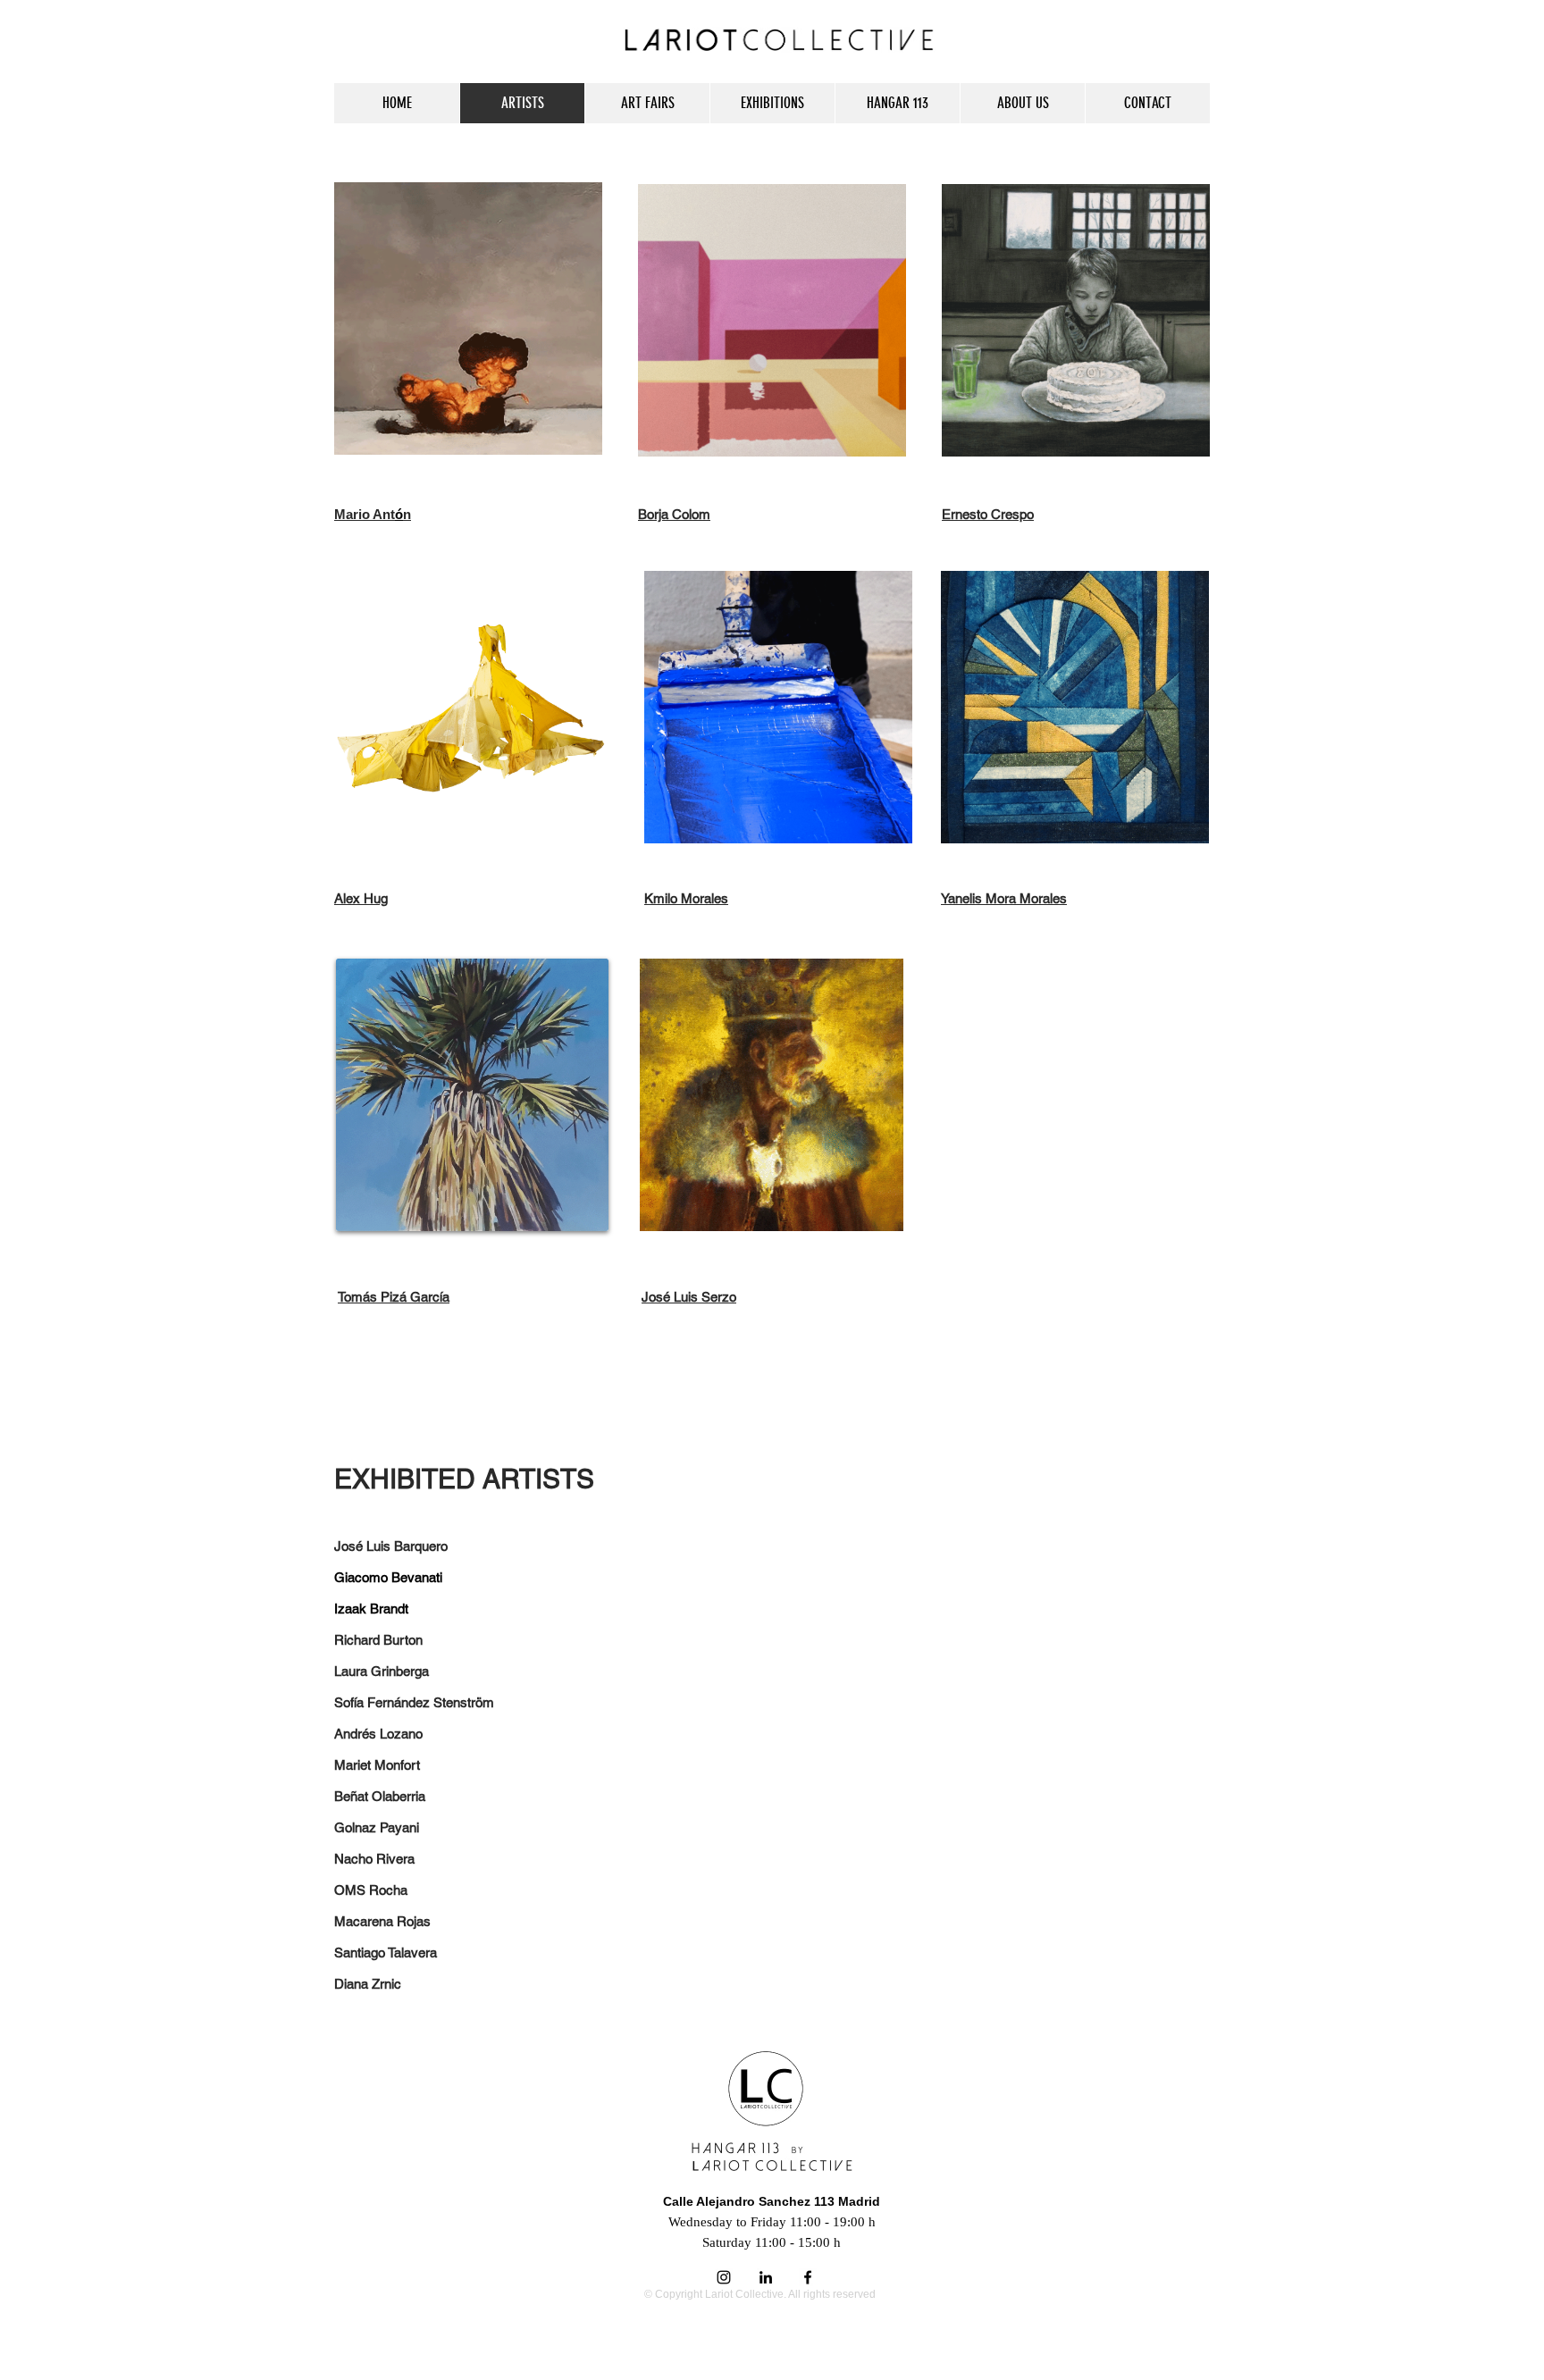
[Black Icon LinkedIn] (766, 2277)
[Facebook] (808, 2277)
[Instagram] (724, 2277)
